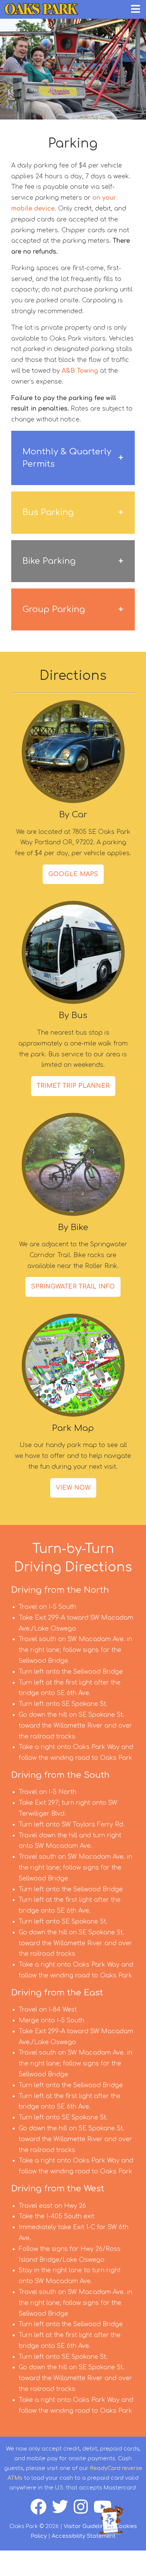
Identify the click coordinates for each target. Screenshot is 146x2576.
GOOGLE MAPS (73, 874)
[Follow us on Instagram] (84, 2511)
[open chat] (113, 2520)
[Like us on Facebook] (41, 2511)
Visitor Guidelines (87, 2526)
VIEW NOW (73, 1488)
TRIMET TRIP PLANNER (73, 1086)
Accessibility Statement (84, 2536)
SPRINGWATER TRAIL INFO (73, 1287)
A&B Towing (80, 371)
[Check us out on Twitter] (63, 2511)
